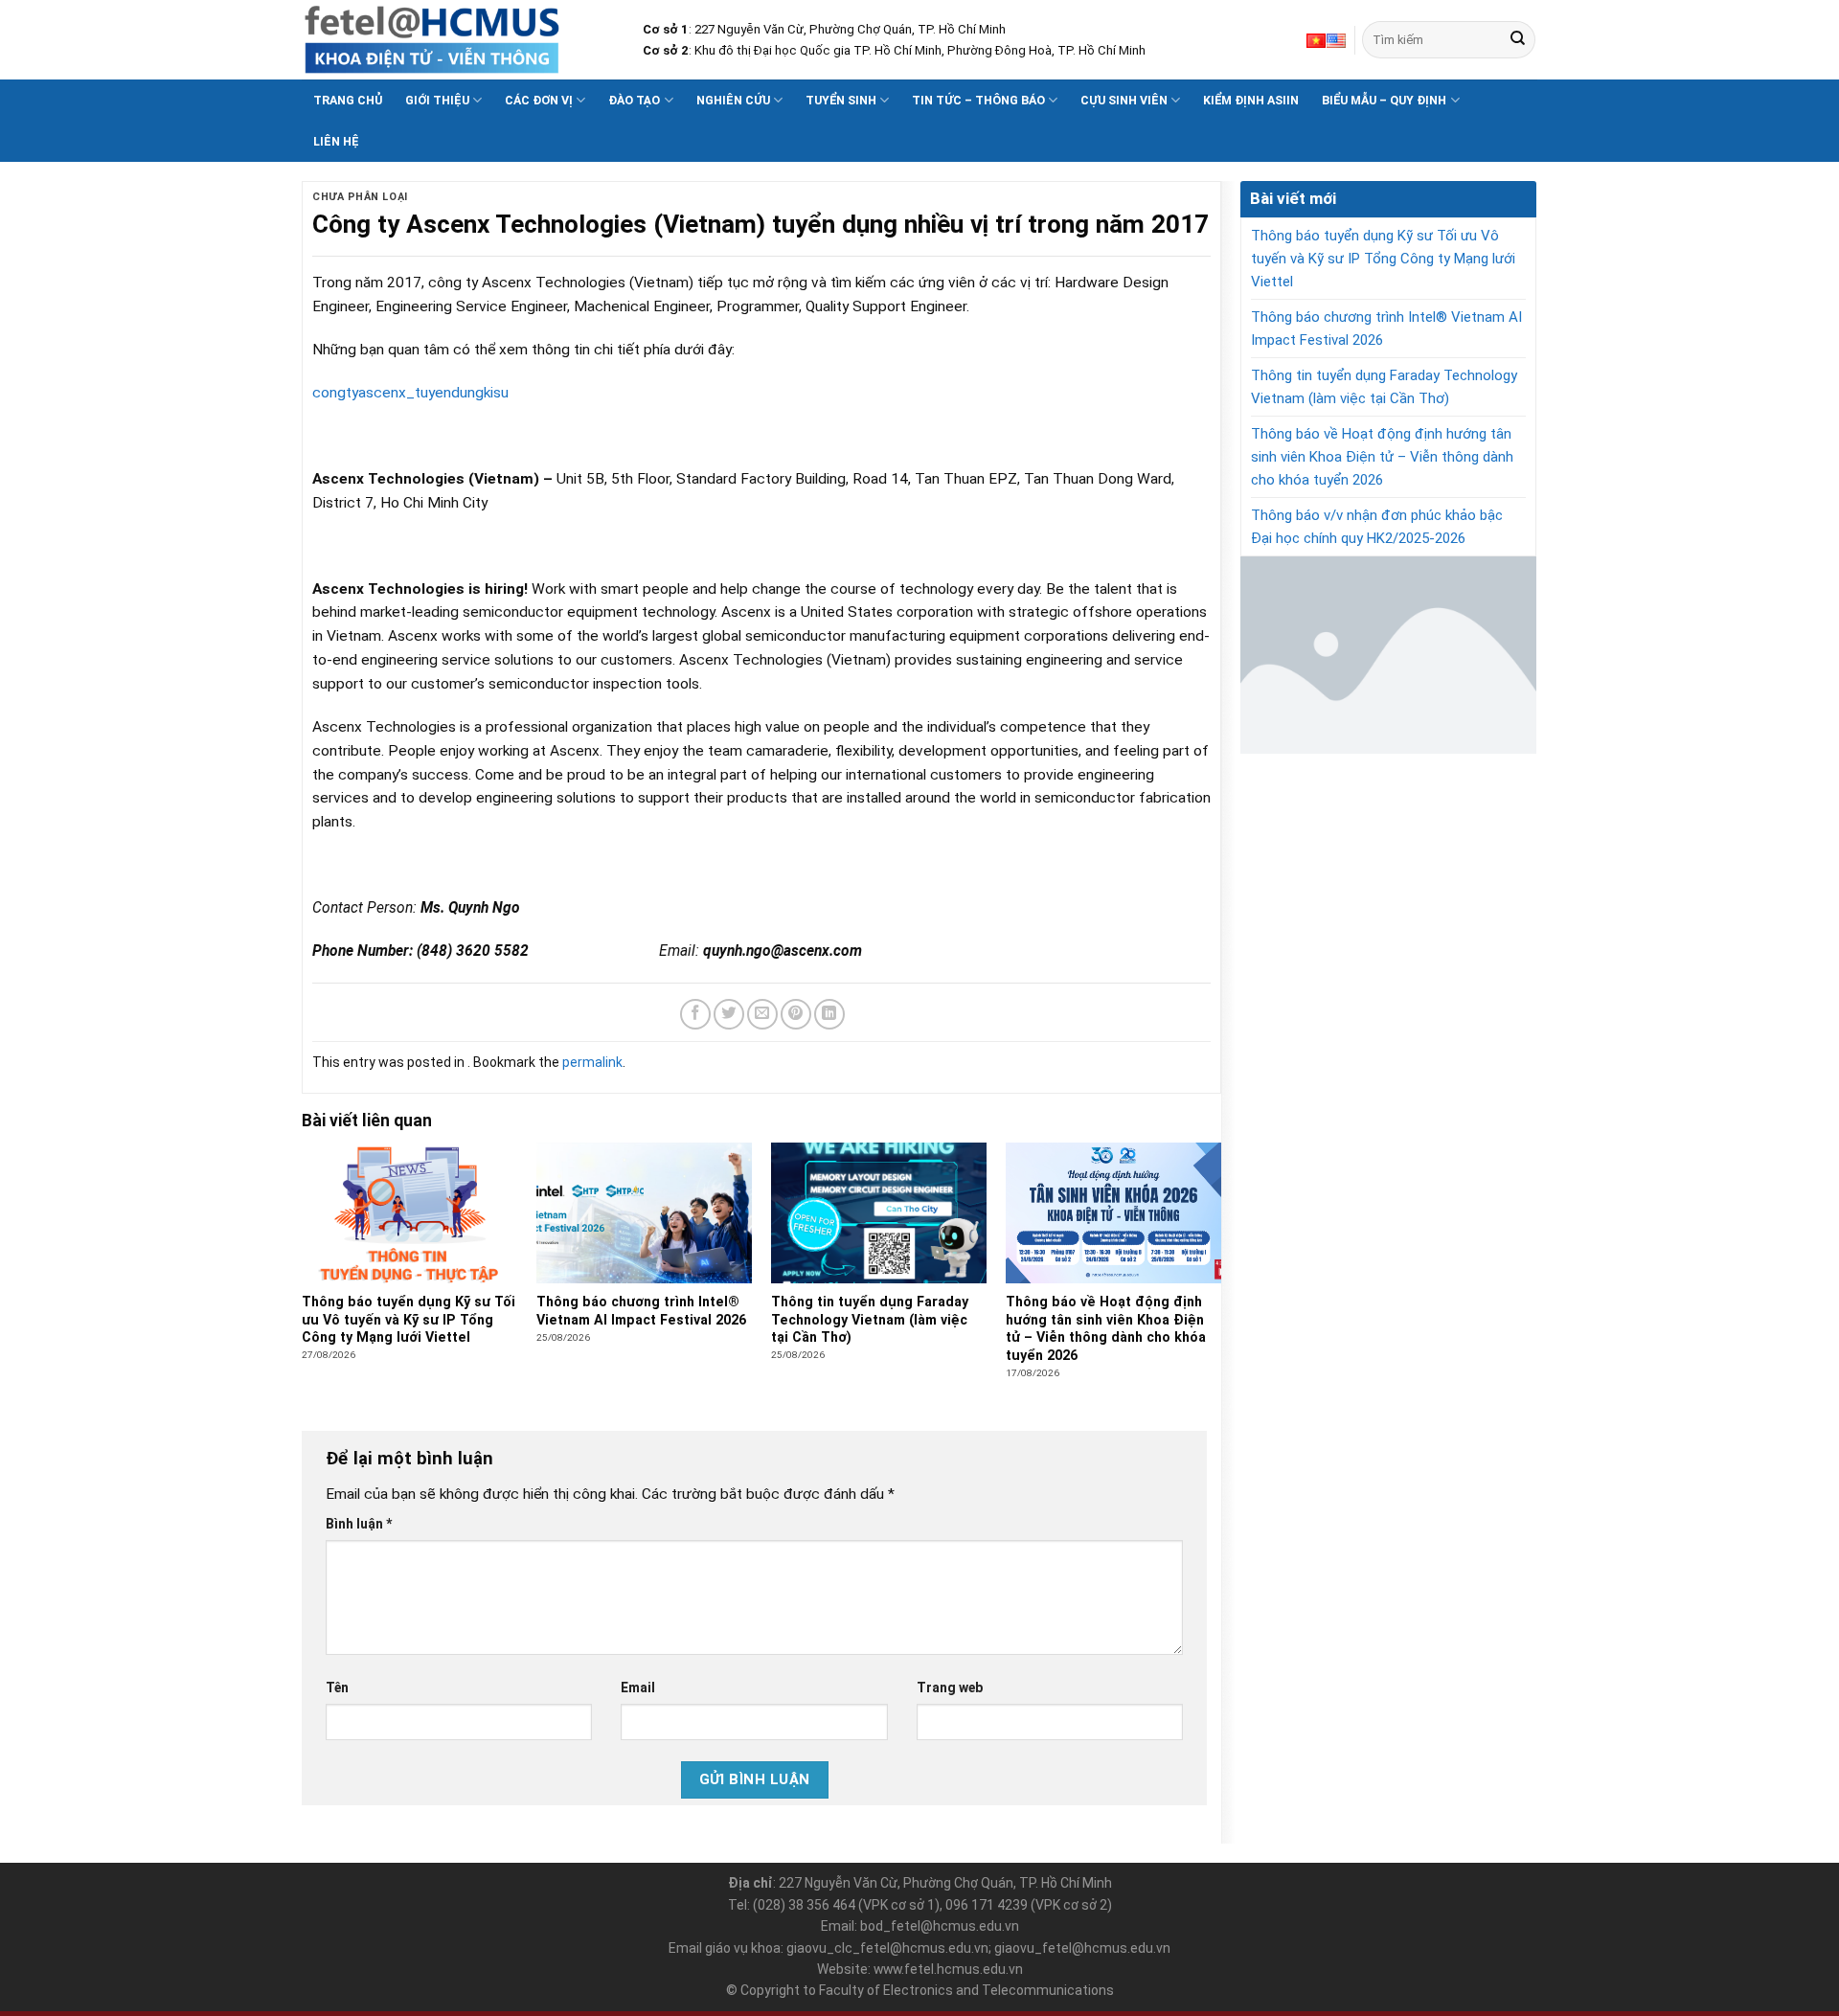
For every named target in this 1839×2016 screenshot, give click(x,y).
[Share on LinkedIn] (829, 1014)
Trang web (950, 1688)
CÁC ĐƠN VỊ (539, 100)
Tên (337, 1688)
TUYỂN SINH (841, 100)
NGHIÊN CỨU (733, 100)
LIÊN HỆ (336, 141)
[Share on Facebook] (695, 1014)
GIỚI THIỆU (437, 100)
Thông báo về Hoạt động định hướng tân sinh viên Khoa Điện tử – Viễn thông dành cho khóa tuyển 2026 (1382, 457)
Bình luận (359, 1524)
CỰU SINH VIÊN (1124, 100)
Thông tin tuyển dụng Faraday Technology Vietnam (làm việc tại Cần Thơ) (1384, 387)
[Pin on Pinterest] (796, 1014)
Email (638, 1688)
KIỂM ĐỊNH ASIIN (1251, 100)
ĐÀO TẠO (634, 100)
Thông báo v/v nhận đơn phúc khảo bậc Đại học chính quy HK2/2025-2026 (1377, 527)
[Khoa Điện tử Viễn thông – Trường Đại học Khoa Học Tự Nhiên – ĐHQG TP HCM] (458, 40)
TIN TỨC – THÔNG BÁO (978, 100)
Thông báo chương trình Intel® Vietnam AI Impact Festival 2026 (1386, 328)
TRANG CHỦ (348, 100)
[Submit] (1518, 40)
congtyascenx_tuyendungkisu (410, 393)
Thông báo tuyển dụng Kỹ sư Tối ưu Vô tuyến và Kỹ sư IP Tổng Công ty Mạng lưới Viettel (1383, 259)
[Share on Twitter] (729, 1014)
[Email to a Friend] (762, 1014)
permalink (592, 1062)
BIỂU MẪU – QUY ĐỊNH (1384, 100)
